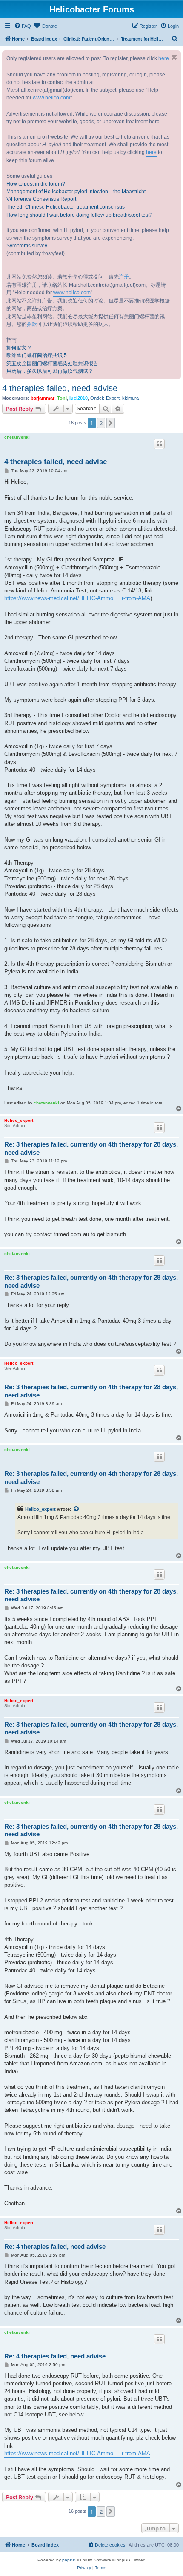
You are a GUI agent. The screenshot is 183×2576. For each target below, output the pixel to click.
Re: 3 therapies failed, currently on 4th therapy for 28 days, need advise (91, 1148)
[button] (111, 423)
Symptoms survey (27, 246)
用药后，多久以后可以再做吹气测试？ (50, 371)
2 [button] (101, 423)
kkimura (130, 398)
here (164, 58)
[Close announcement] (174, 57)
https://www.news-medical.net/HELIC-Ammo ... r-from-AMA (77, 598)
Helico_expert (19, 1120)
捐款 (32, 324)
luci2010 (79, 398)
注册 (124, 277)
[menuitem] (23, 26)
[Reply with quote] (159, 444)
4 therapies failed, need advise (60, 388)
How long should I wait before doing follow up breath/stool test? (79, 215)
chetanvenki (17, 437)
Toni (62, 398)
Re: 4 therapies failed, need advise (55, 2246)
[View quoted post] (77, 1509)
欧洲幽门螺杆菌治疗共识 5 (37, 355)
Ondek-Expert (105, 398)
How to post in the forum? (36, 184)
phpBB (69, 2560)
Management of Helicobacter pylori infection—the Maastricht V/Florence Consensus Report (76, 195)
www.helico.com (51, 98)
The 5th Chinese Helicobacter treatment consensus (66, 207)
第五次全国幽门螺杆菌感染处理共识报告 (52, 363)
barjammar (43, 398)
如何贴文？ (19, 348)
